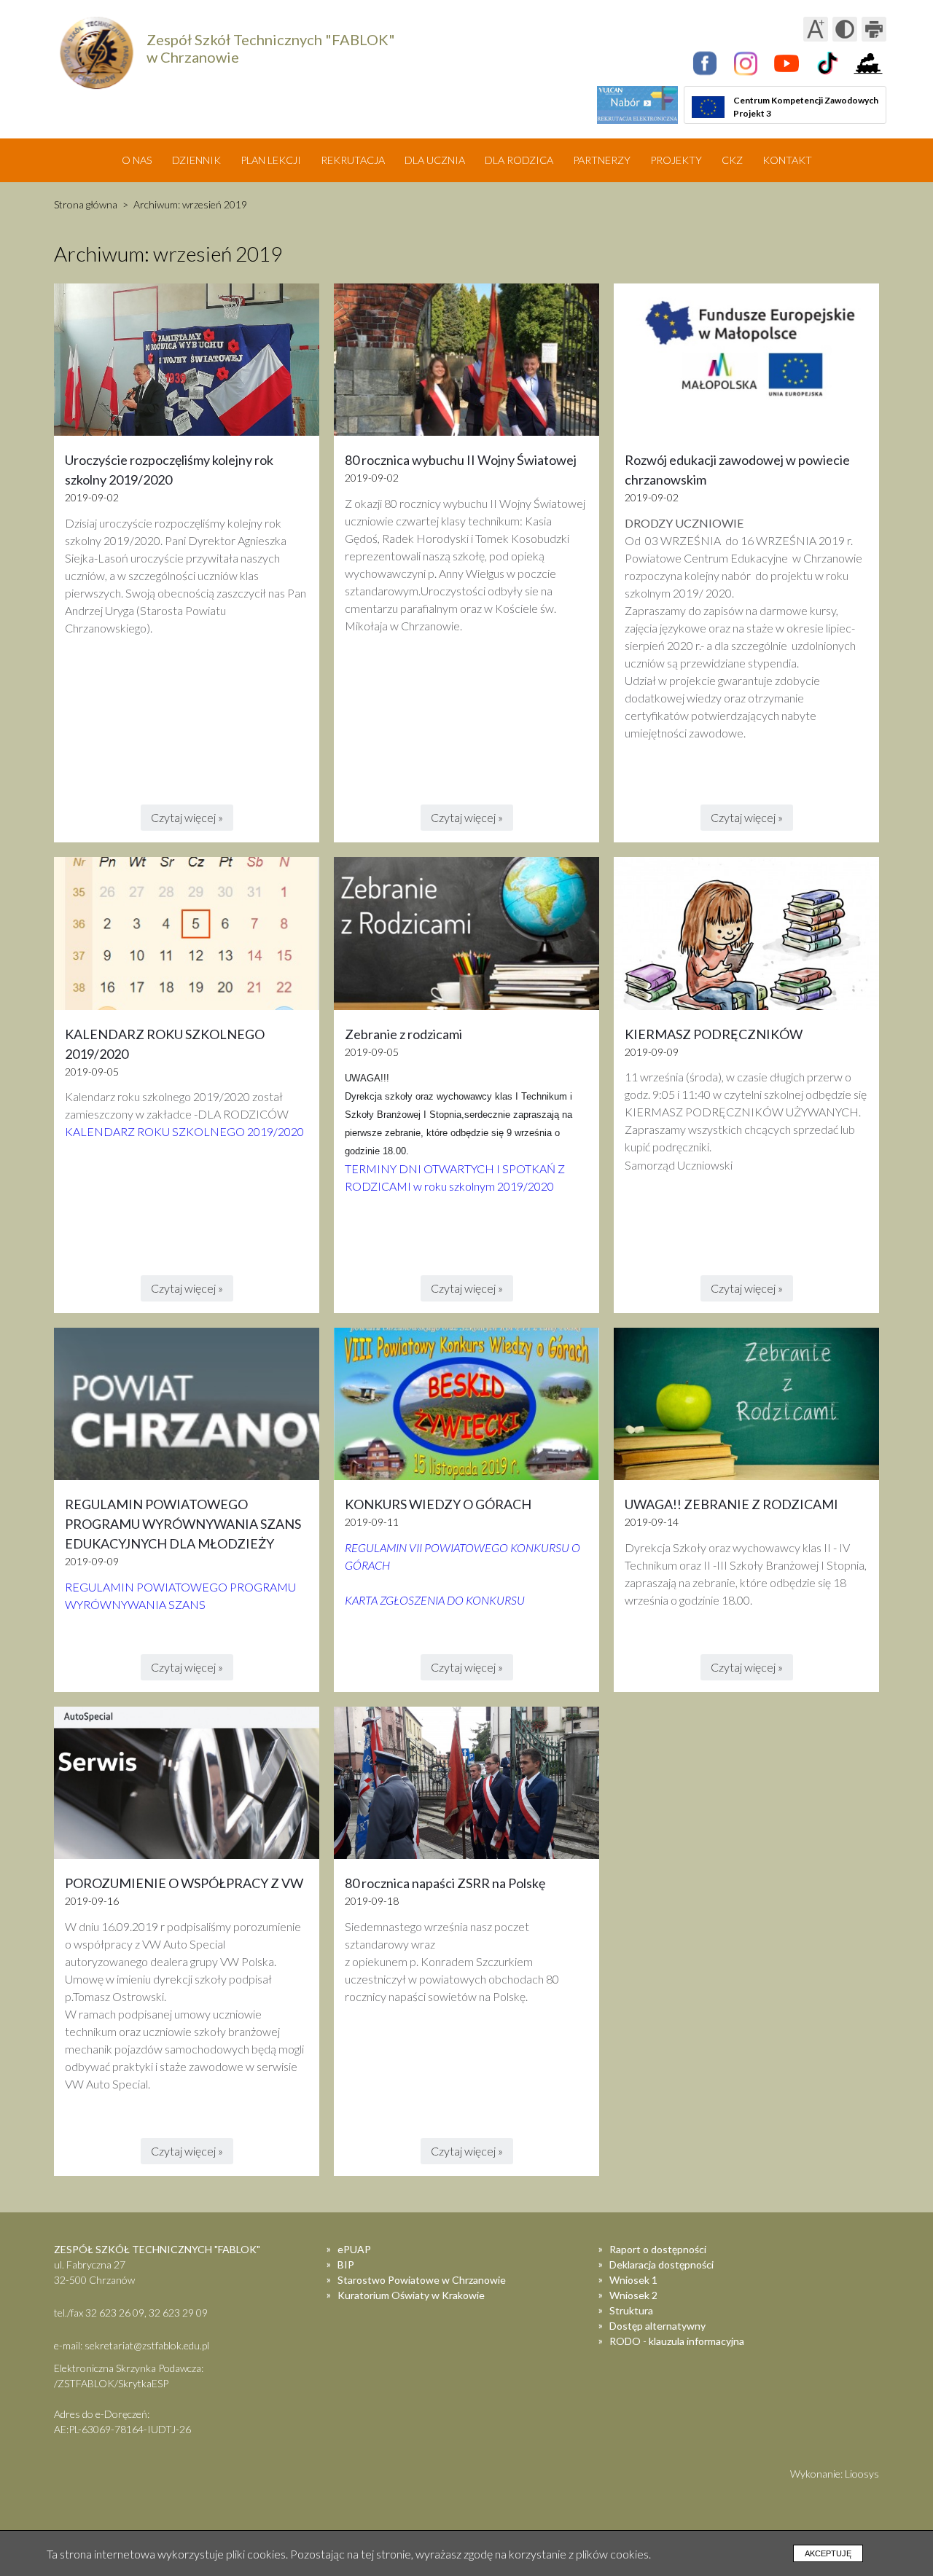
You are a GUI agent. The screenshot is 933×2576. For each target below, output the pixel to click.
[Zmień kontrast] (845, 29)
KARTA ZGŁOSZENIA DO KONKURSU (435, 1600)
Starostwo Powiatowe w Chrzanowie (422, 2280)
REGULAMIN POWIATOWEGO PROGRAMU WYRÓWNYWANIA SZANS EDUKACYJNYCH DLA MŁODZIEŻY (183, 1524)
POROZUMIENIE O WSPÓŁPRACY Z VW (184, 1883)
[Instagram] (746, 63)
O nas (137, 160)
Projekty (676, 160)
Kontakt (787, 160)
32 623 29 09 (178, 2313)
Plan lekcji (271, 160)
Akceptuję (828, 2553)
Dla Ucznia (435, 160)
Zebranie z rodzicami (403, 1034)
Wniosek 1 (633, 2280)
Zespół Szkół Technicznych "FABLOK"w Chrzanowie (271, 48)
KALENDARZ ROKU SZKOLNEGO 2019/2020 (184, 1131)
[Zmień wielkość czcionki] (816, 29)
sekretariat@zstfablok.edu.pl (147, 2345)
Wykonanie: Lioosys (835, 2474)
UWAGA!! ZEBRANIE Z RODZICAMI (731, 1504)
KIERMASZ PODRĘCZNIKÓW (714, 1034)
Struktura (631, 2310)
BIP (346, 2264)
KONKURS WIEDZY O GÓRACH (438, 1504)
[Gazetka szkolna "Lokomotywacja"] (868, 63)
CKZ (732, 160)
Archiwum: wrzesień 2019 (190, 204)
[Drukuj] (874, 29)
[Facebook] (705, 63)
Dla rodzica (519, 160)
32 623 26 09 (115, 2313)
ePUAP (354, 2249)
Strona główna (86, 204)
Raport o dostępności (658, 2249)
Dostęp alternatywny (657, 2326)
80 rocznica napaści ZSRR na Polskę (445, 1883)
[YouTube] (786, 63)
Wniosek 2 (633, 2295)
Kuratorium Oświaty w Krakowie (411, 2295)
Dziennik (196, 160)
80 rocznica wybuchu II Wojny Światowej (461, 460)
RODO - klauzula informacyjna (677, 2341)
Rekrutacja (353, 160)
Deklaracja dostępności (661, 2264)
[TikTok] (827, 63)
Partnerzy (602, 160)
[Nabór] (637, 105)
